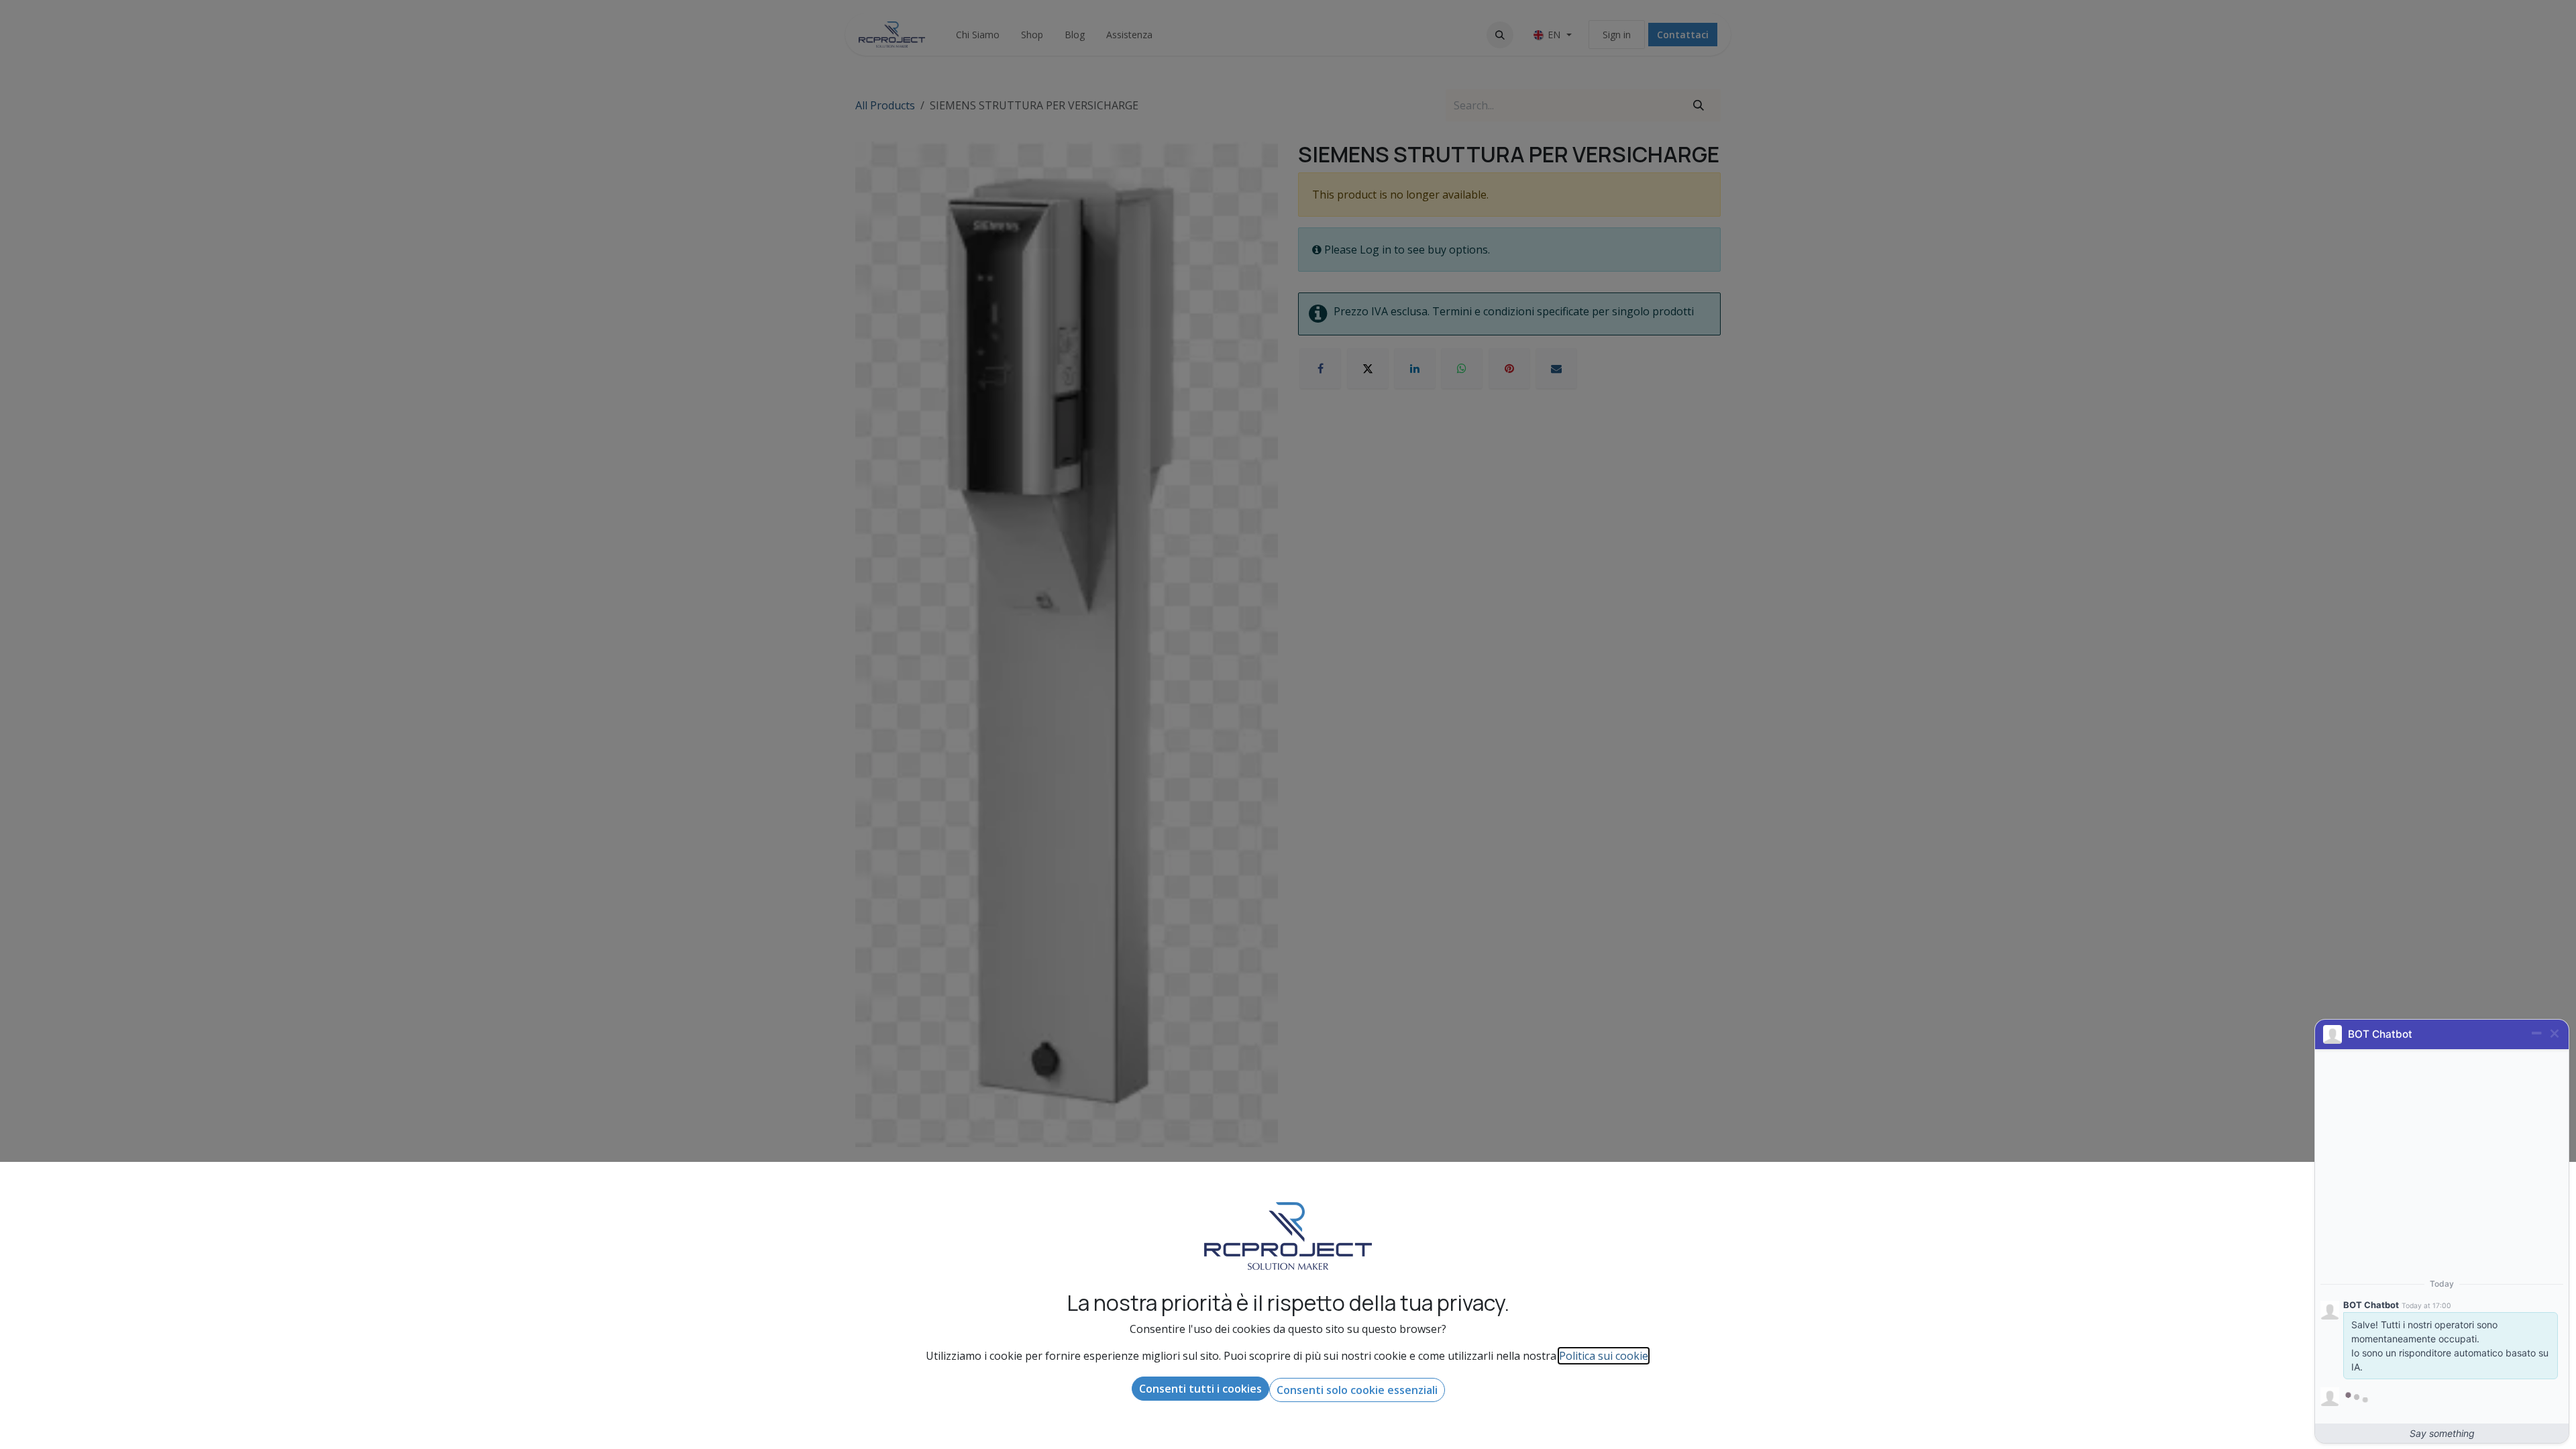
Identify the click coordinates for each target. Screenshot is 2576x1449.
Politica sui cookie (1604, 1356)
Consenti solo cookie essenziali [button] (1357, 1390)
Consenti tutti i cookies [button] (1200, 1389)
